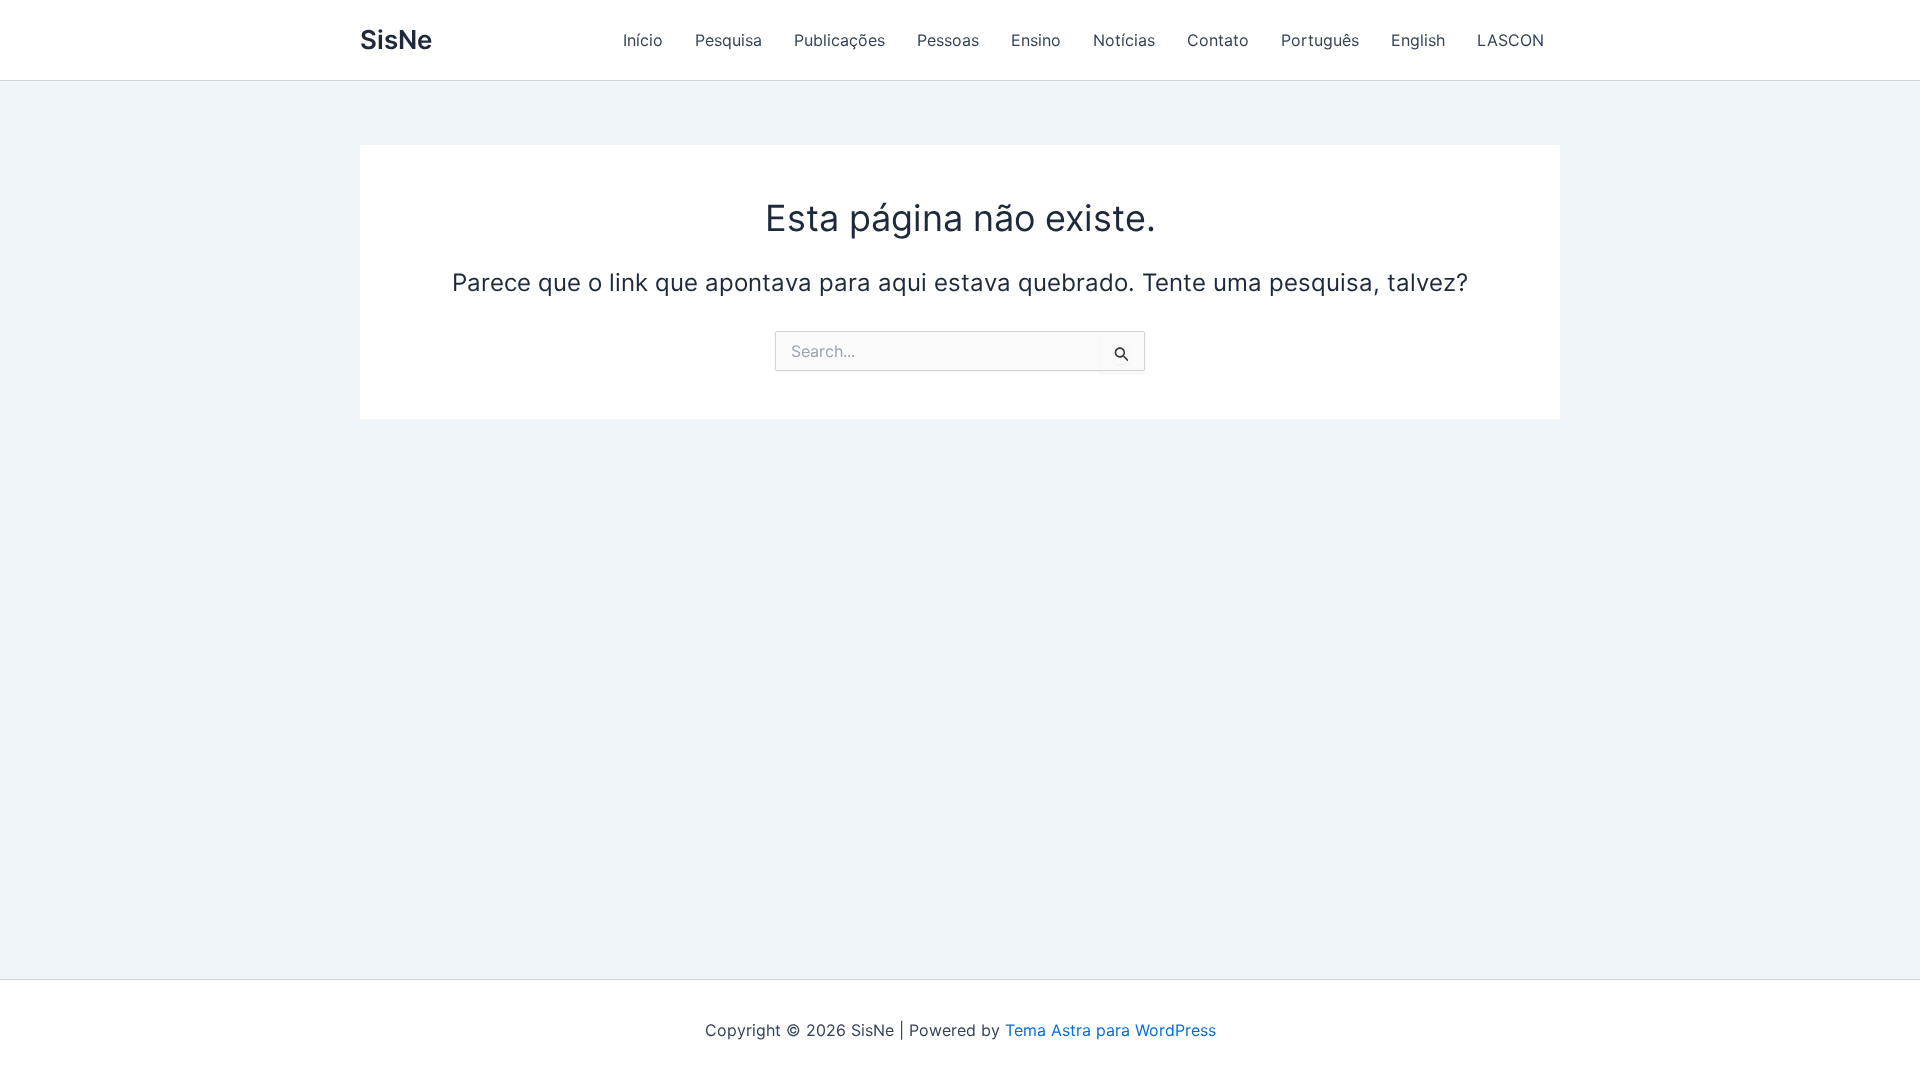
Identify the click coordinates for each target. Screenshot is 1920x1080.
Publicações (839, 40)
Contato (1218, 40)
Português (1320, 40)
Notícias (1124, 40)
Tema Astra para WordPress (1110, 1030)
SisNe (396, 39)
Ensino (1036, 40)
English (1418, 40)
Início (643, 40)
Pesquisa (728, 40)
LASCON (1510, 40)
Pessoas (948, 40)
